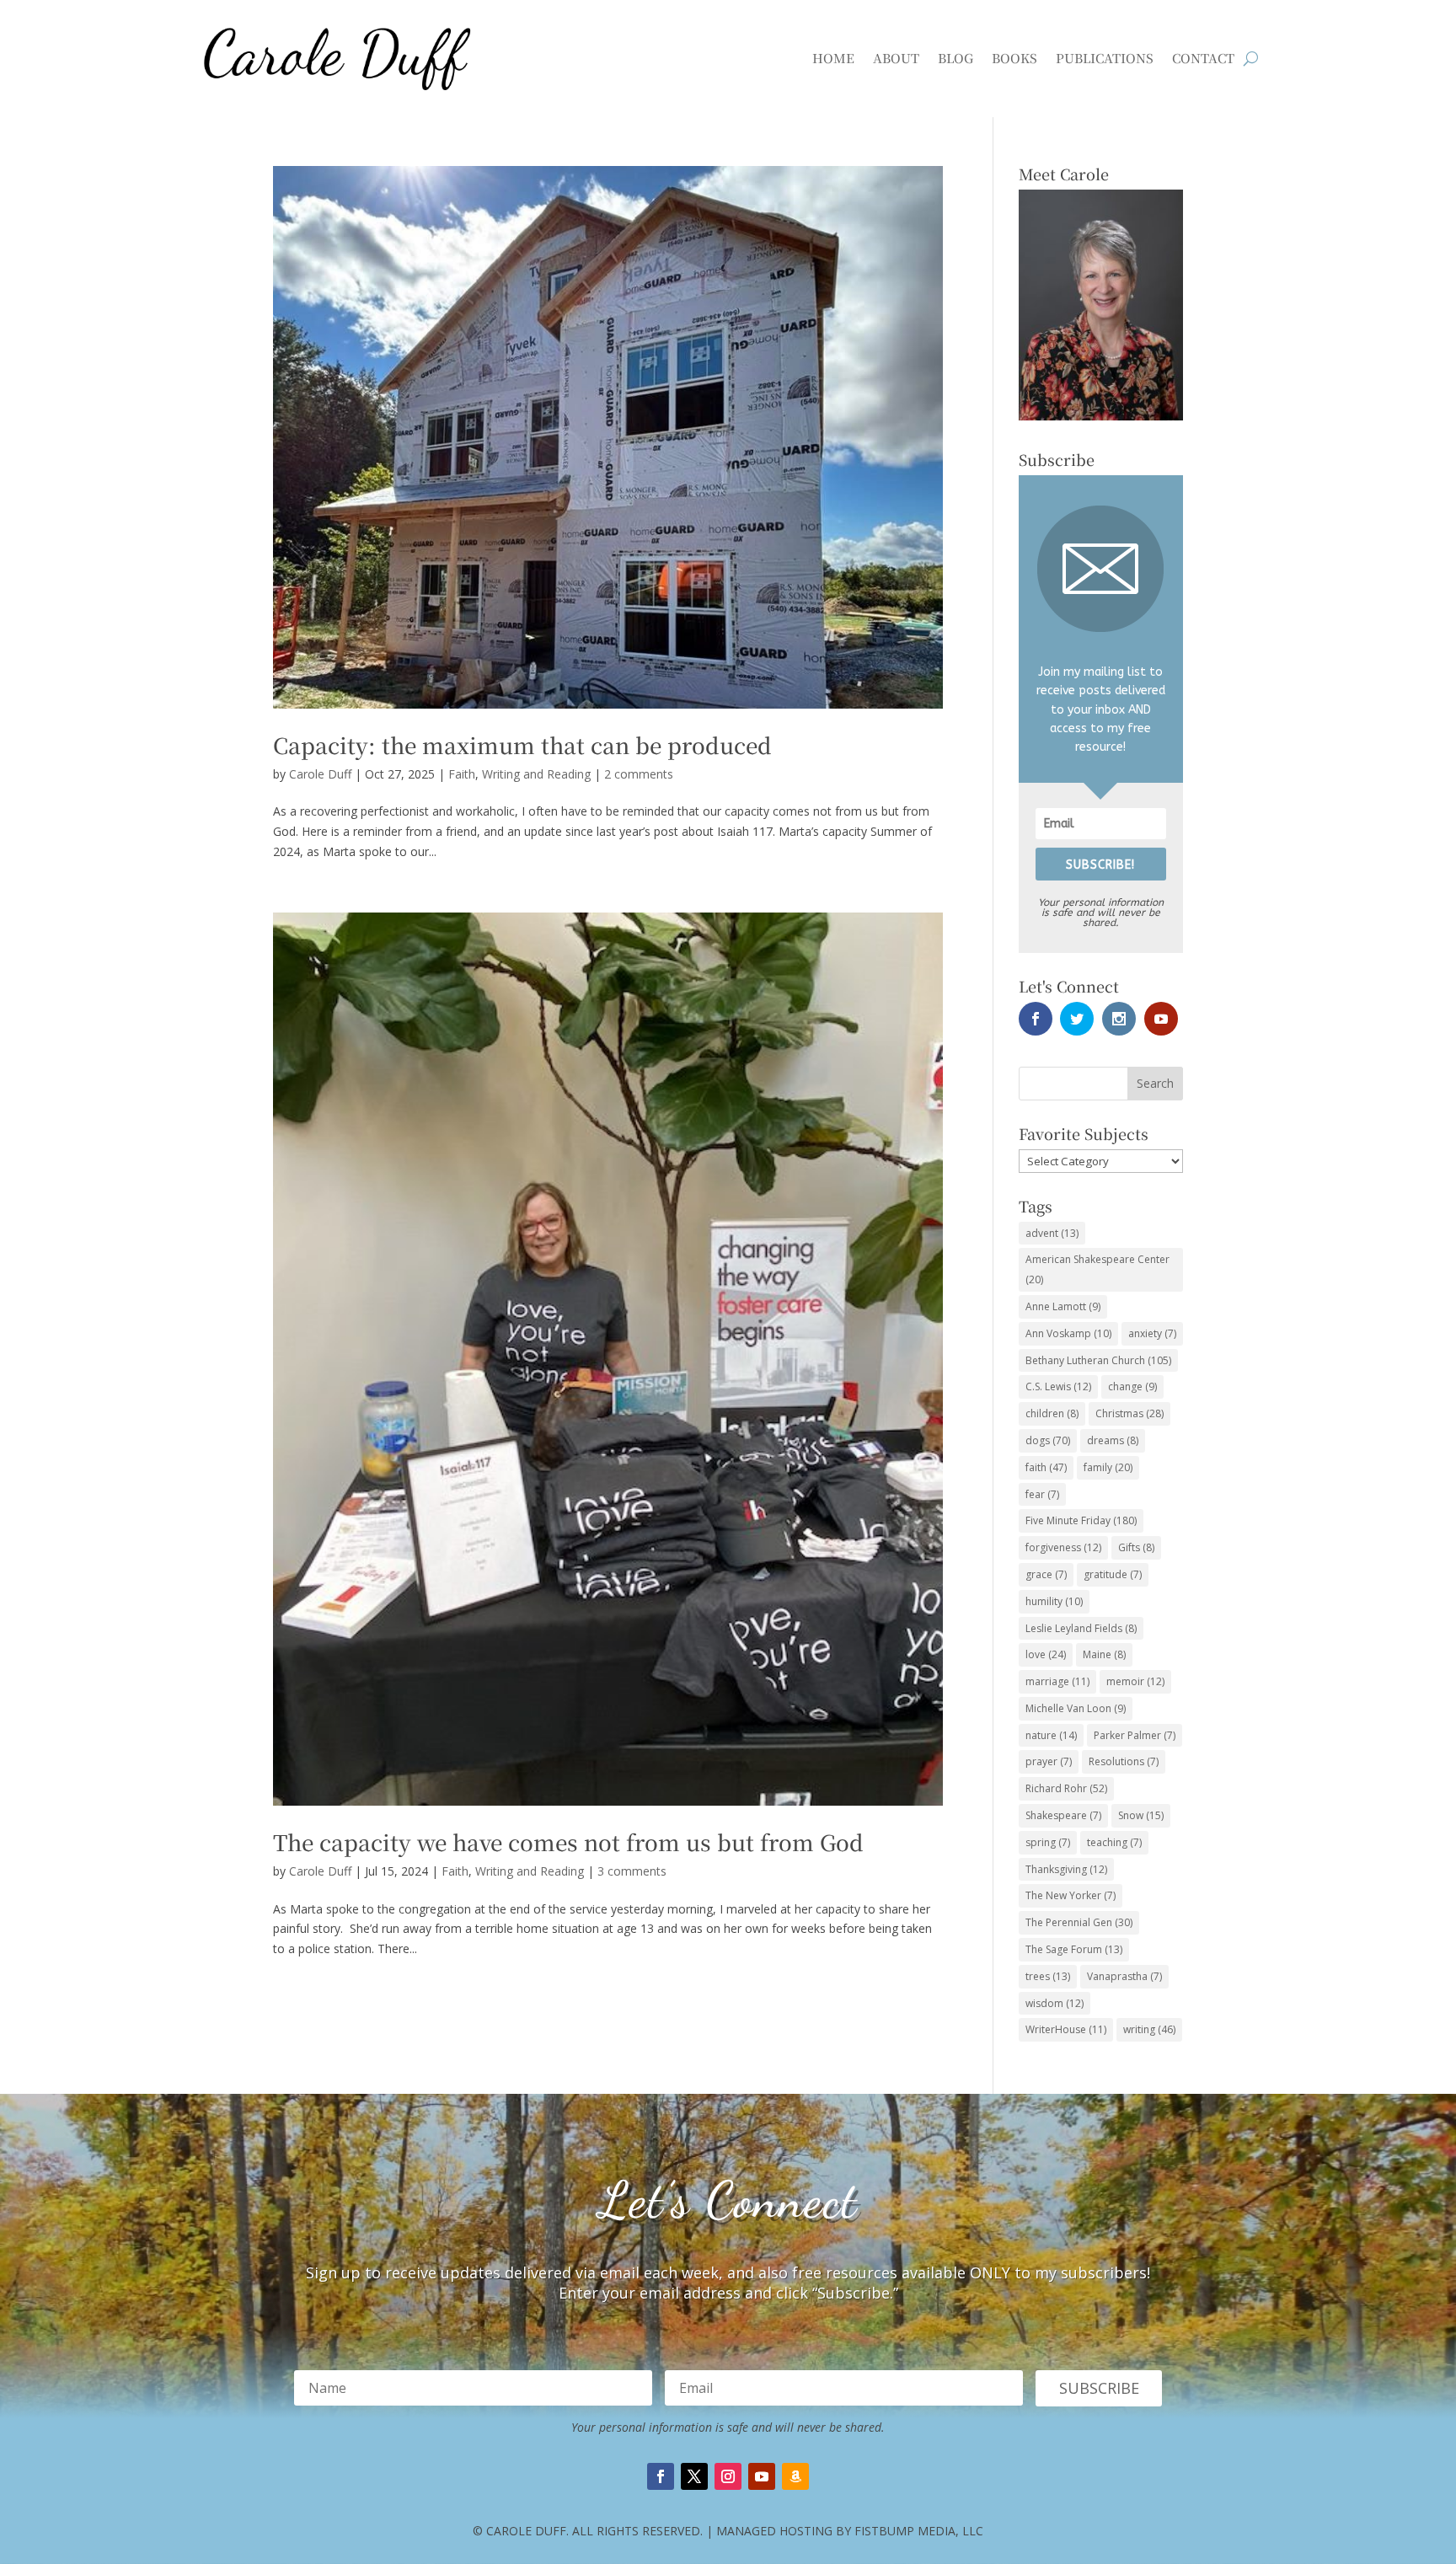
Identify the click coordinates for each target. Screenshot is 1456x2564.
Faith (462, 774)
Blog (955, 58)
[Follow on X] (694, 2476)
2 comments (639, 774)
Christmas (1129, 1413)
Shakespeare (1063, 1815)
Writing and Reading (536, 774)
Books (1014, 58)
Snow (1141, 1815)
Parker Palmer (1135, 1735)
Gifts (1136, 1547)
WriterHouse (1066, 2029)
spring (1048, 1842)
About (896, 58)
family (1108, 1467)
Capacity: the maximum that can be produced (522, 744)
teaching (1114, 1842)
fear (1042, 1494)
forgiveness (1063, 1547)
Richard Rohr (1066, 1788)
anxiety (1152, 1333)
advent (1052, 1233)
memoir (1135, 1681)
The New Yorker (1071, 1895)
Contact (1203, 58)
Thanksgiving (1066, 1869)
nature (1051, 1735)
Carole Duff (320, 774)
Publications (1105, 58)
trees (1048, 1976)
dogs (1048, 1440)
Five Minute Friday (1081, 1520)
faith (1046, 1467)
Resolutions (1124, 1761)
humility (1054, 1601)
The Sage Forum (1074, 1949)
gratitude (1113, 1574)
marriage (1057, 1681)
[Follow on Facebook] (661, 2476)
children (1052, 1413)
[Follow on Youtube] (762, 2476)
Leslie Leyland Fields (1081, 1628)
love (1046, 1654)
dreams (1113, 1440)
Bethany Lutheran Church (1098, 1360)
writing (1149, 2029)
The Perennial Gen (1079, 1922)
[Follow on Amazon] (795, 2476)
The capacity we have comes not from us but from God (568, 1841)
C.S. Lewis (1058, 1386)
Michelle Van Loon (1076, 1708)
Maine (1104, 1654)
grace (1046, 1574)
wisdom (1055, 2003)
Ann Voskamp (1068, 1333)
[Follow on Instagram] (728, 2476)
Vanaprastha (1124, 1976)
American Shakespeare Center (1097, 1269)
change (1132, 1386)
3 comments (632, 1871)
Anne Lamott (1063, 1306)
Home (833, 58)
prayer (1049, 1761)
